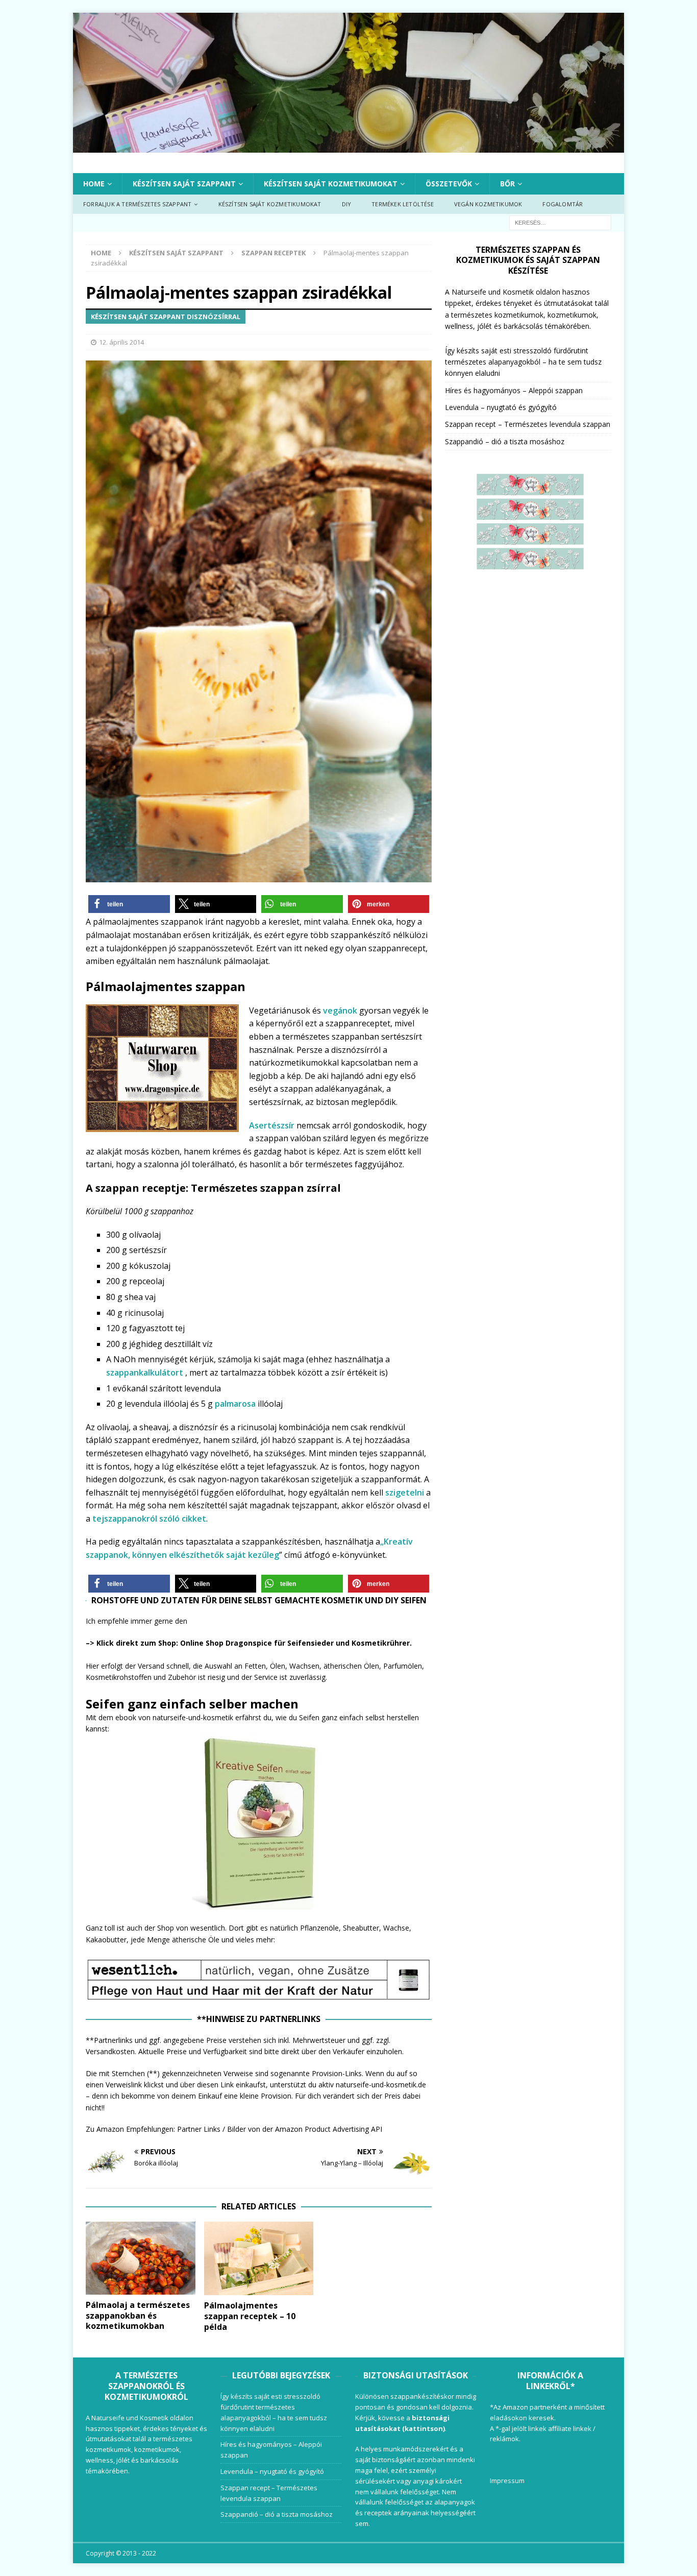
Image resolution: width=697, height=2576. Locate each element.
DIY (347, 204)
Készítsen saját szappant (184, 184)
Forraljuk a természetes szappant (137, 204)
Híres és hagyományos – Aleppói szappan (514, 390)
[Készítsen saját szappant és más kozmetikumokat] (348, 146)
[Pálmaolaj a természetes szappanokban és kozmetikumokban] (141, 2258)
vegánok (340, 1010)
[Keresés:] (560, 222)
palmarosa (235, 1404)
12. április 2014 (121, 342)
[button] (129, 904)
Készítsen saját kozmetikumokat (331, 184)
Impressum (507, 2481)
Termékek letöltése (403, 204)
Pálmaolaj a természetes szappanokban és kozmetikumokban (138, 2316)
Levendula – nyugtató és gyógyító (501, 407)
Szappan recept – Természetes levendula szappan (528, 424)
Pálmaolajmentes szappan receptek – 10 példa (250, 2316)
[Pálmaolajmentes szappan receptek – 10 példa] (259, 2258)
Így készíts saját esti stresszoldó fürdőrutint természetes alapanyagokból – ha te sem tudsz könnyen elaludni (523, 362)
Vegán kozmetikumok (488, 204)
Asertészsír (273, 1125)
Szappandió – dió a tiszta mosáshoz (505, 441)
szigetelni (405, 1492)
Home (94, 184)
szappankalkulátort (146, 1373)
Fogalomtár (563, 204)
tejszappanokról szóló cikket (149, 1519)
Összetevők (449, 184)
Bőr (507, 184)
